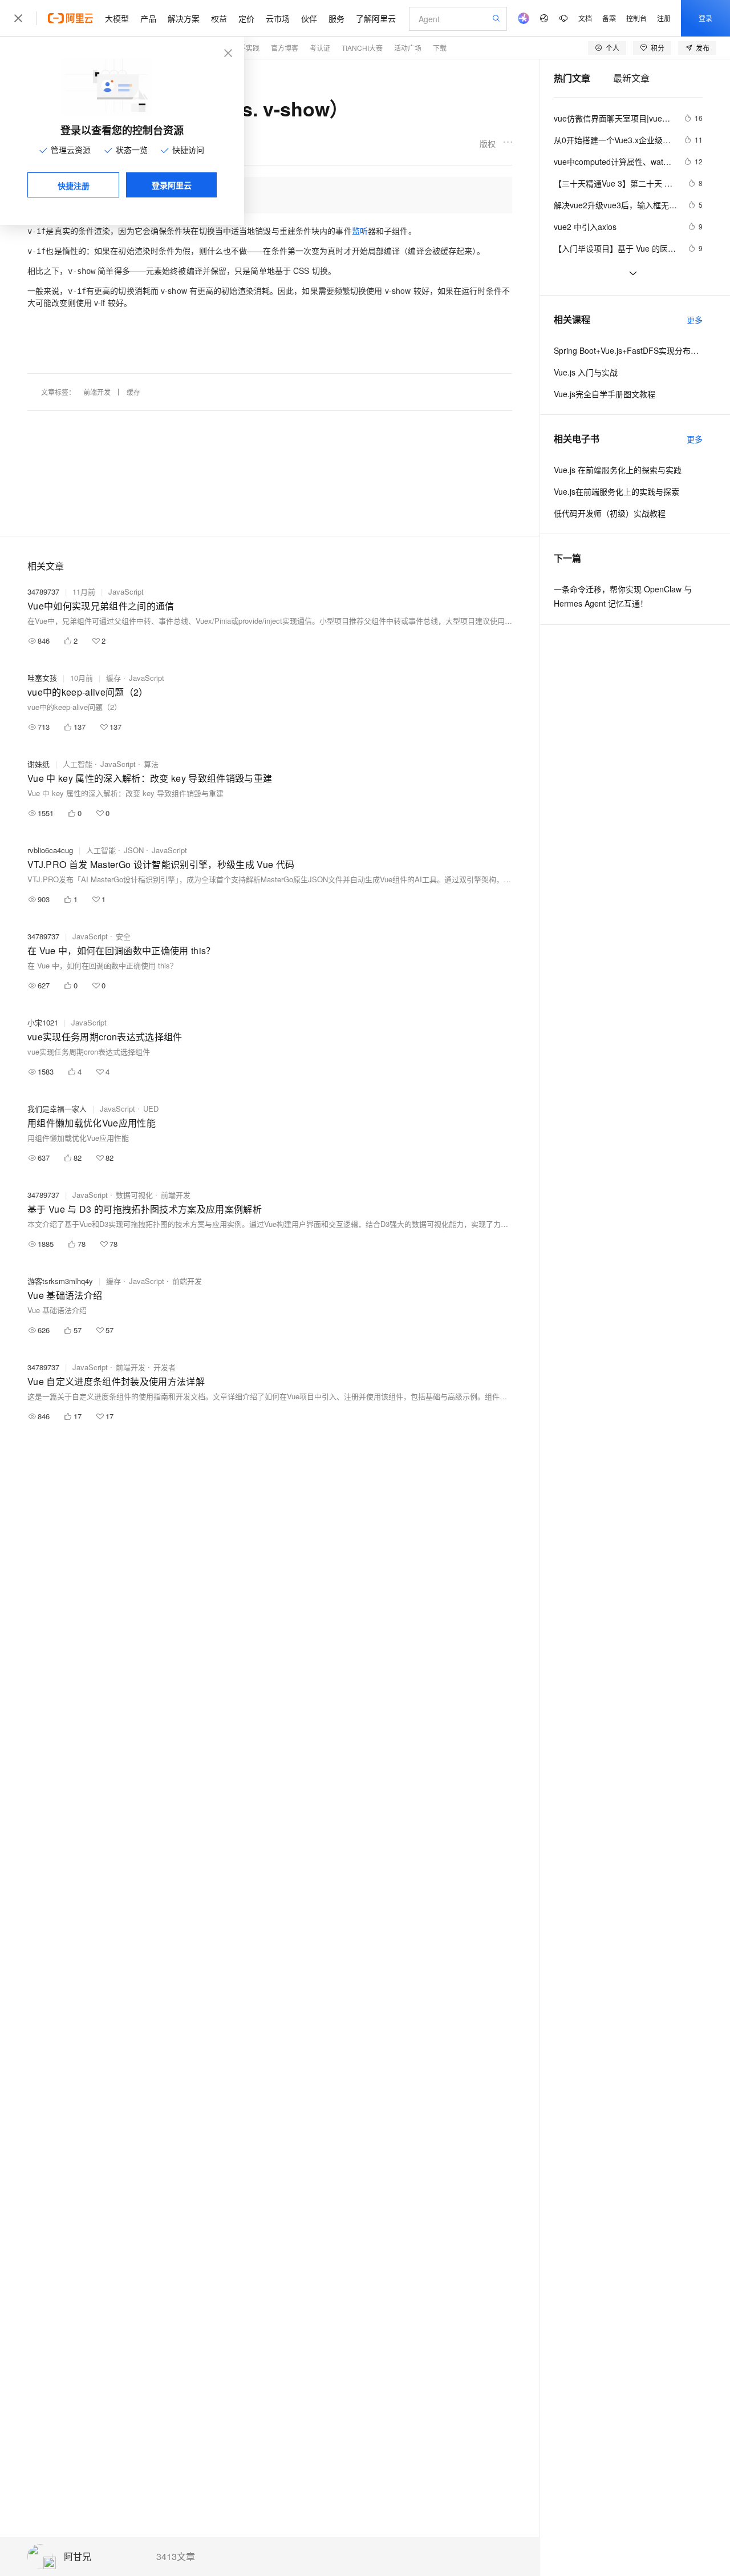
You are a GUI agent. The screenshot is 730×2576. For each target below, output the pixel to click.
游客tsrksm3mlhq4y (60, 1281)
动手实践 (246, 48)
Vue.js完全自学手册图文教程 (605, 394)
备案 (609, 18)
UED (151, 1109)
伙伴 (309, 18)
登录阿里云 (172, 185)
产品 (148, 18)
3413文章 (176, 2557)
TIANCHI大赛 (362, 48)
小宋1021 (43, 1022)
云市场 (278, 18)
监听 (360, 231)
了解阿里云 (376, 18)
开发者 (165, 1367)
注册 (664, 18)
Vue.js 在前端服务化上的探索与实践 (618, 470)
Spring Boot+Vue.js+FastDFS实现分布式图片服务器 (628, 350)
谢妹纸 (38, 764)
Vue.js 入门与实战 (586, 372)
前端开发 (97, 392)
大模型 (117, 18)
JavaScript (126, 591)
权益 (219, 18)
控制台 (636, 18)
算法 (151, 764)
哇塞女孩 (42, 678)
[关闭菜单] (18, 18)
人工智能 (78, 764)
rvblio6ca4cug (50, 850)
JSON (134, 850)
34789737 (43, 591)
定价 (246, 18)
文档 (585, 18)
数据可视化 (134, 1195)
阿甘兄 (78, 2557)
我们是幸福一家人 (57, 1109)
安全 (123, 936)
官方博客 (285, 48)
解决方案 (184, 18)
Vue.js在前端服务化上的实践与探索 (617, 491)
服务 (336, 18)
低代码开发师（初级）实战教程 (610, 513)
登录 (705, 18)
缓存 (133, 392)
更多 (695, 320)
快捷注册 (74, 185)
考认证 (320, 48)
